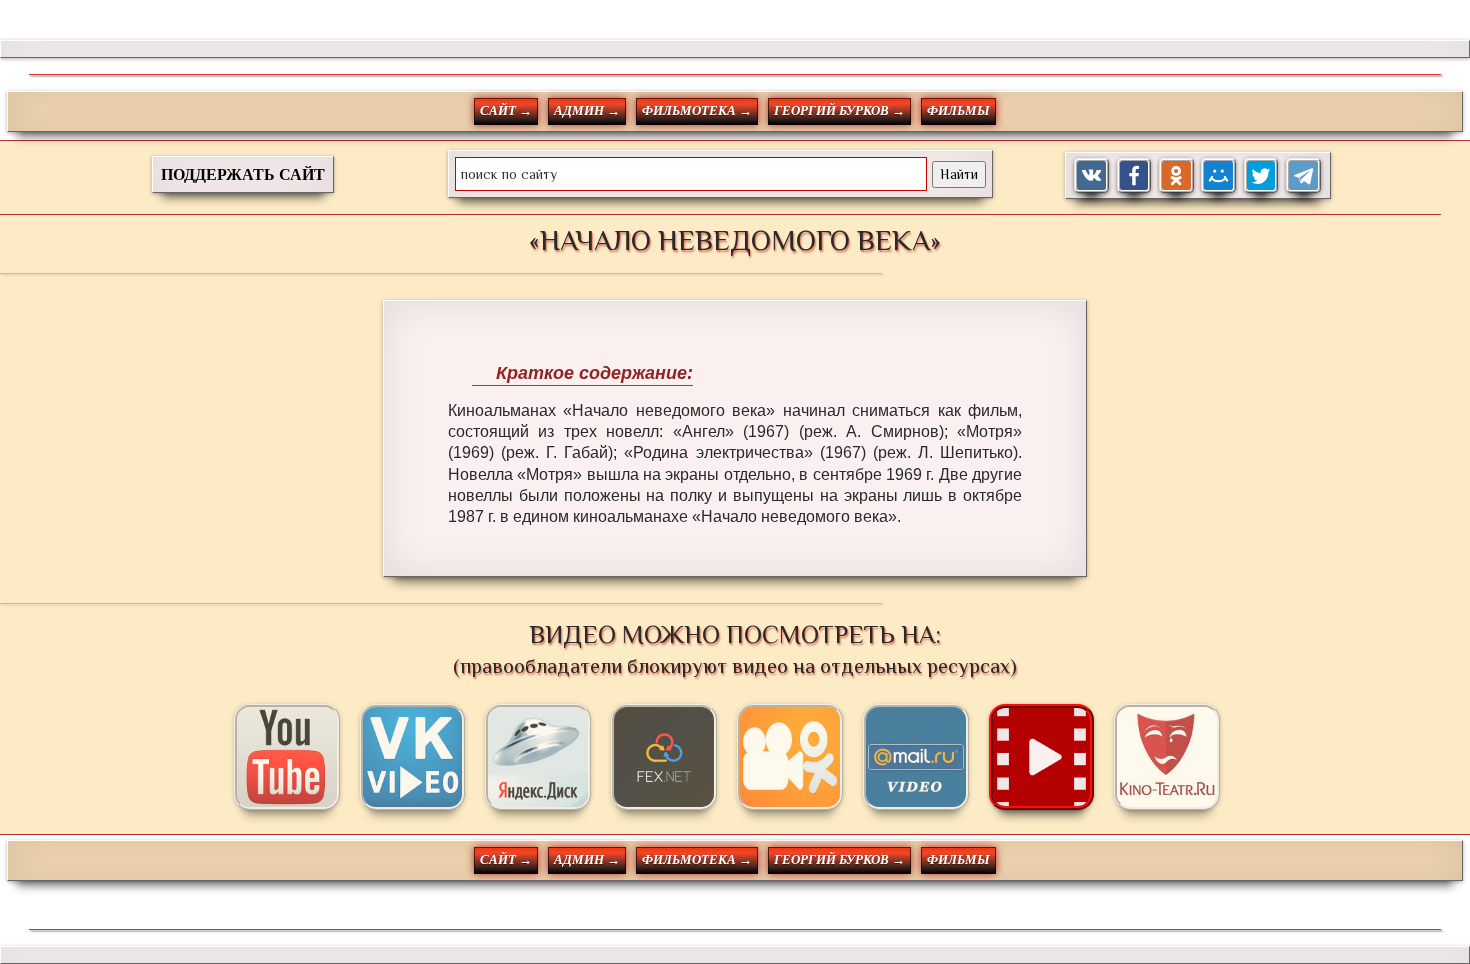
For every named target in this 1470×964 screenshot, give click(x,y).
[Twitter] (1261, 175)
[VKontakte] (1091, 175)
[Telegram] (1303, 175)
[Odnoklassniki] (1176, 175)
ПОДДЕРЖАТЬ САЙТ (243, 174)
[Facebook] (1134, 175)
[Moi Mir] (1218, 175)
